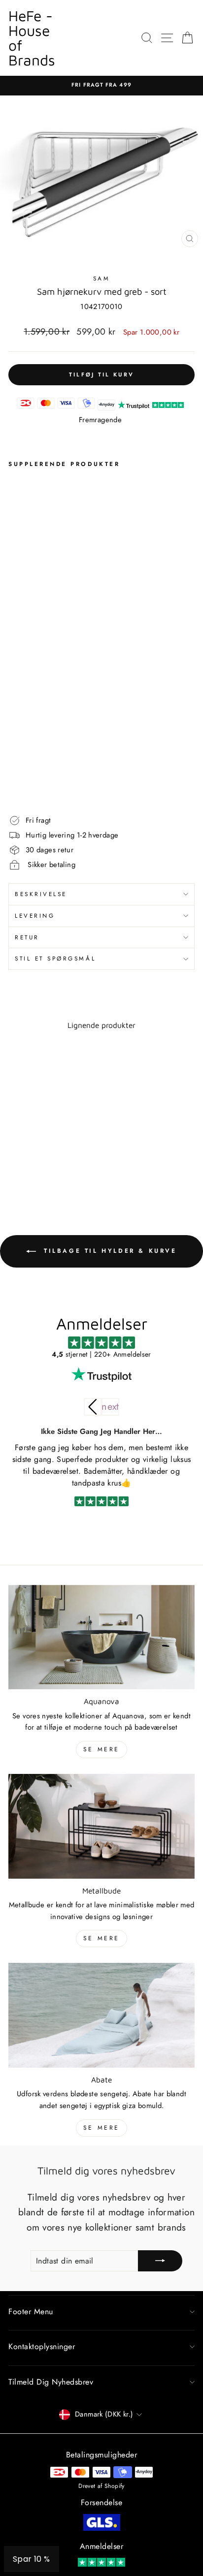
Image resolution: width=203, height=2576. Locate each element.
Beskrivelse (41, 894)
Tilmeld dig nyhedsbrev (51, 2382)
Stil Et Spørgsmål (55, 958)
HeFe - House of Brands (32, 38)
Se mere (101, 1749)
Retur (27, 937)
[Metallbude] (101, 1826)
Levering (35, 916)
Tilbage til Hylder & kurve (108, 1250)
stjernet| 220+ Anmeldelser (101, 1354)
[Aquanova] (101, 1637)
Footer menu (31, 2312)
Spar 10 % (32, 2559)
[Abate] (101, 2015)
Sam (102, 278)
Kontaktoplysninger (42, 2346)
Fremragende (100, 420)
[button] (110, 1407)
